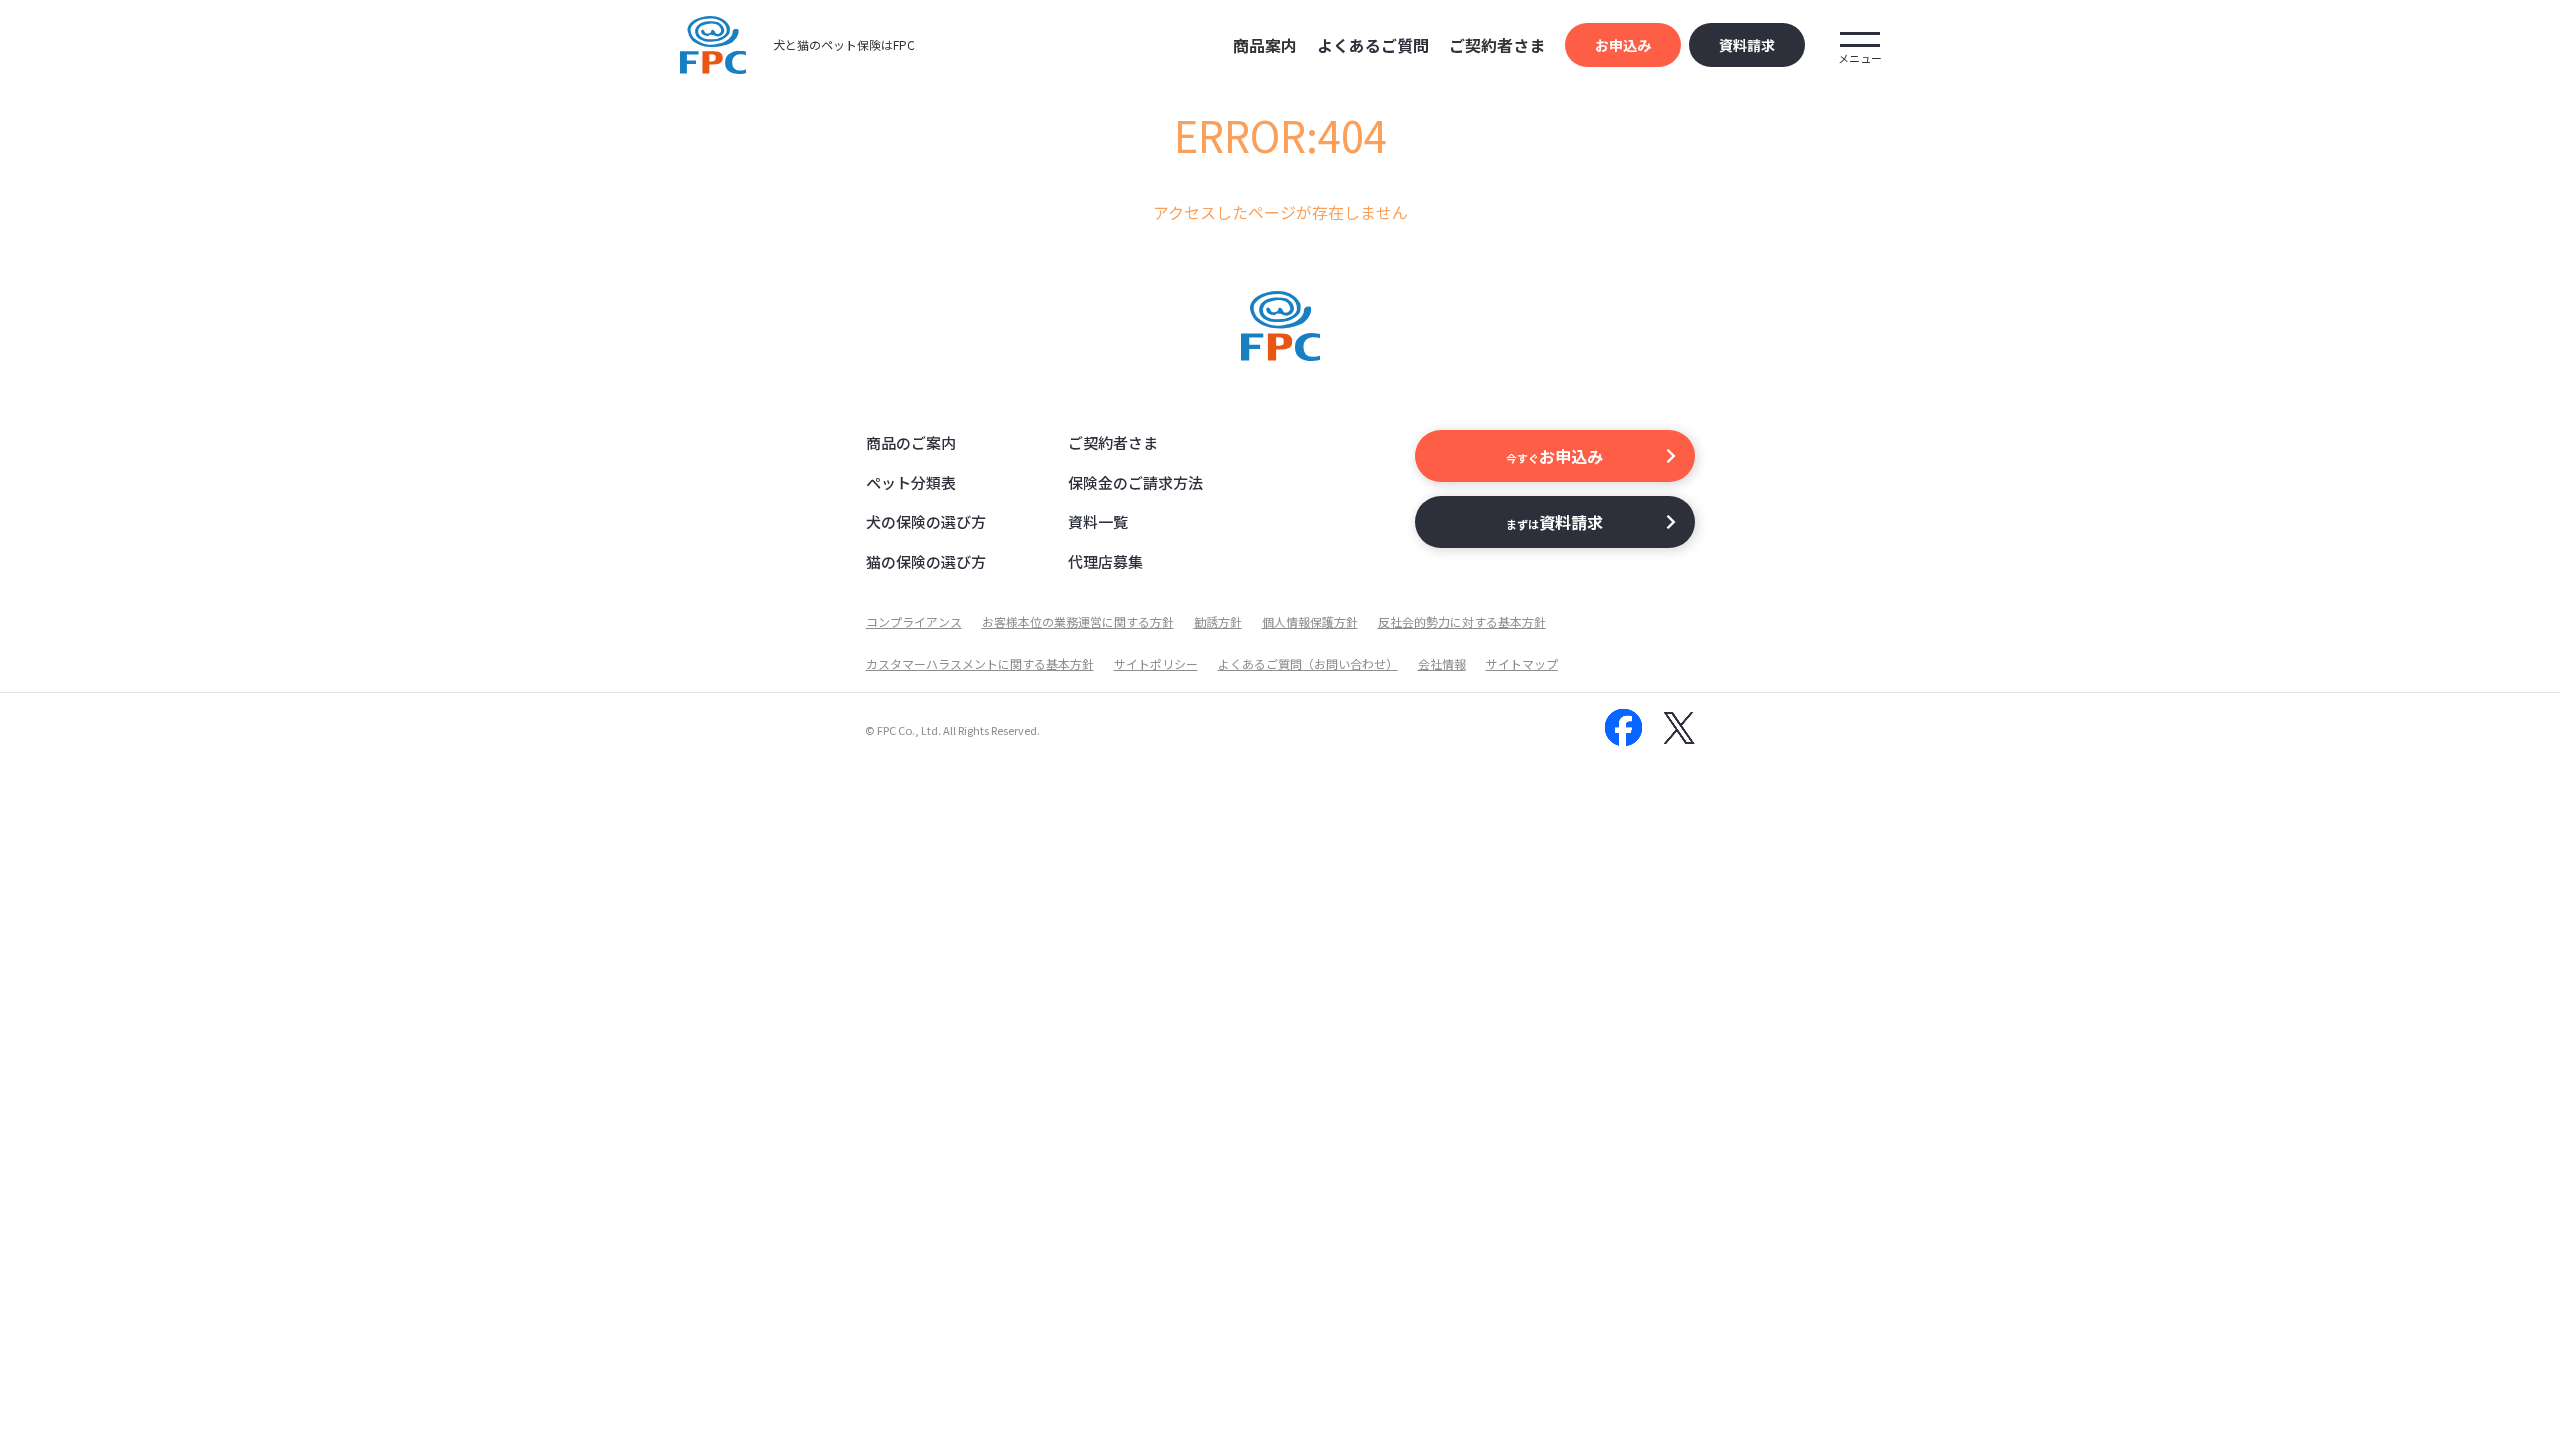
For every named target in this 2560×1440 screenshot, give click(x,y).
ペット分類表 (911, 482)
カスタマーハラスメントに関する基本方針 (980, 663)
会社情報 (1442, 663)
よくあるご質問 (1373, 45)
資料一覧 (1098, 521)
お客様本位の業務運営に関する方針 (1078, 621)
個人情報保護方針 (1310, 621)
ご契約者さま (1113, 442)
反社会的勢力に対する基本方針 (1462, 621)
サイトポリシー (1156, 663)
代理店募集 (1105, 561)
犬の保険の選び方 (926, 521)
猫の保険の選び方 (926, 561)
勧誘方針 (1218, 621)
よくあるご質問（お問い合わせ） (1308, 663)
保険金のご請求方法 (1135, 482)
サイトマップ (1522, 663)
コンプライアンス (914, 621)
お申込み (1623, 45)
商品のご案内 (911, 442)
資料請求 (1747, 45)
